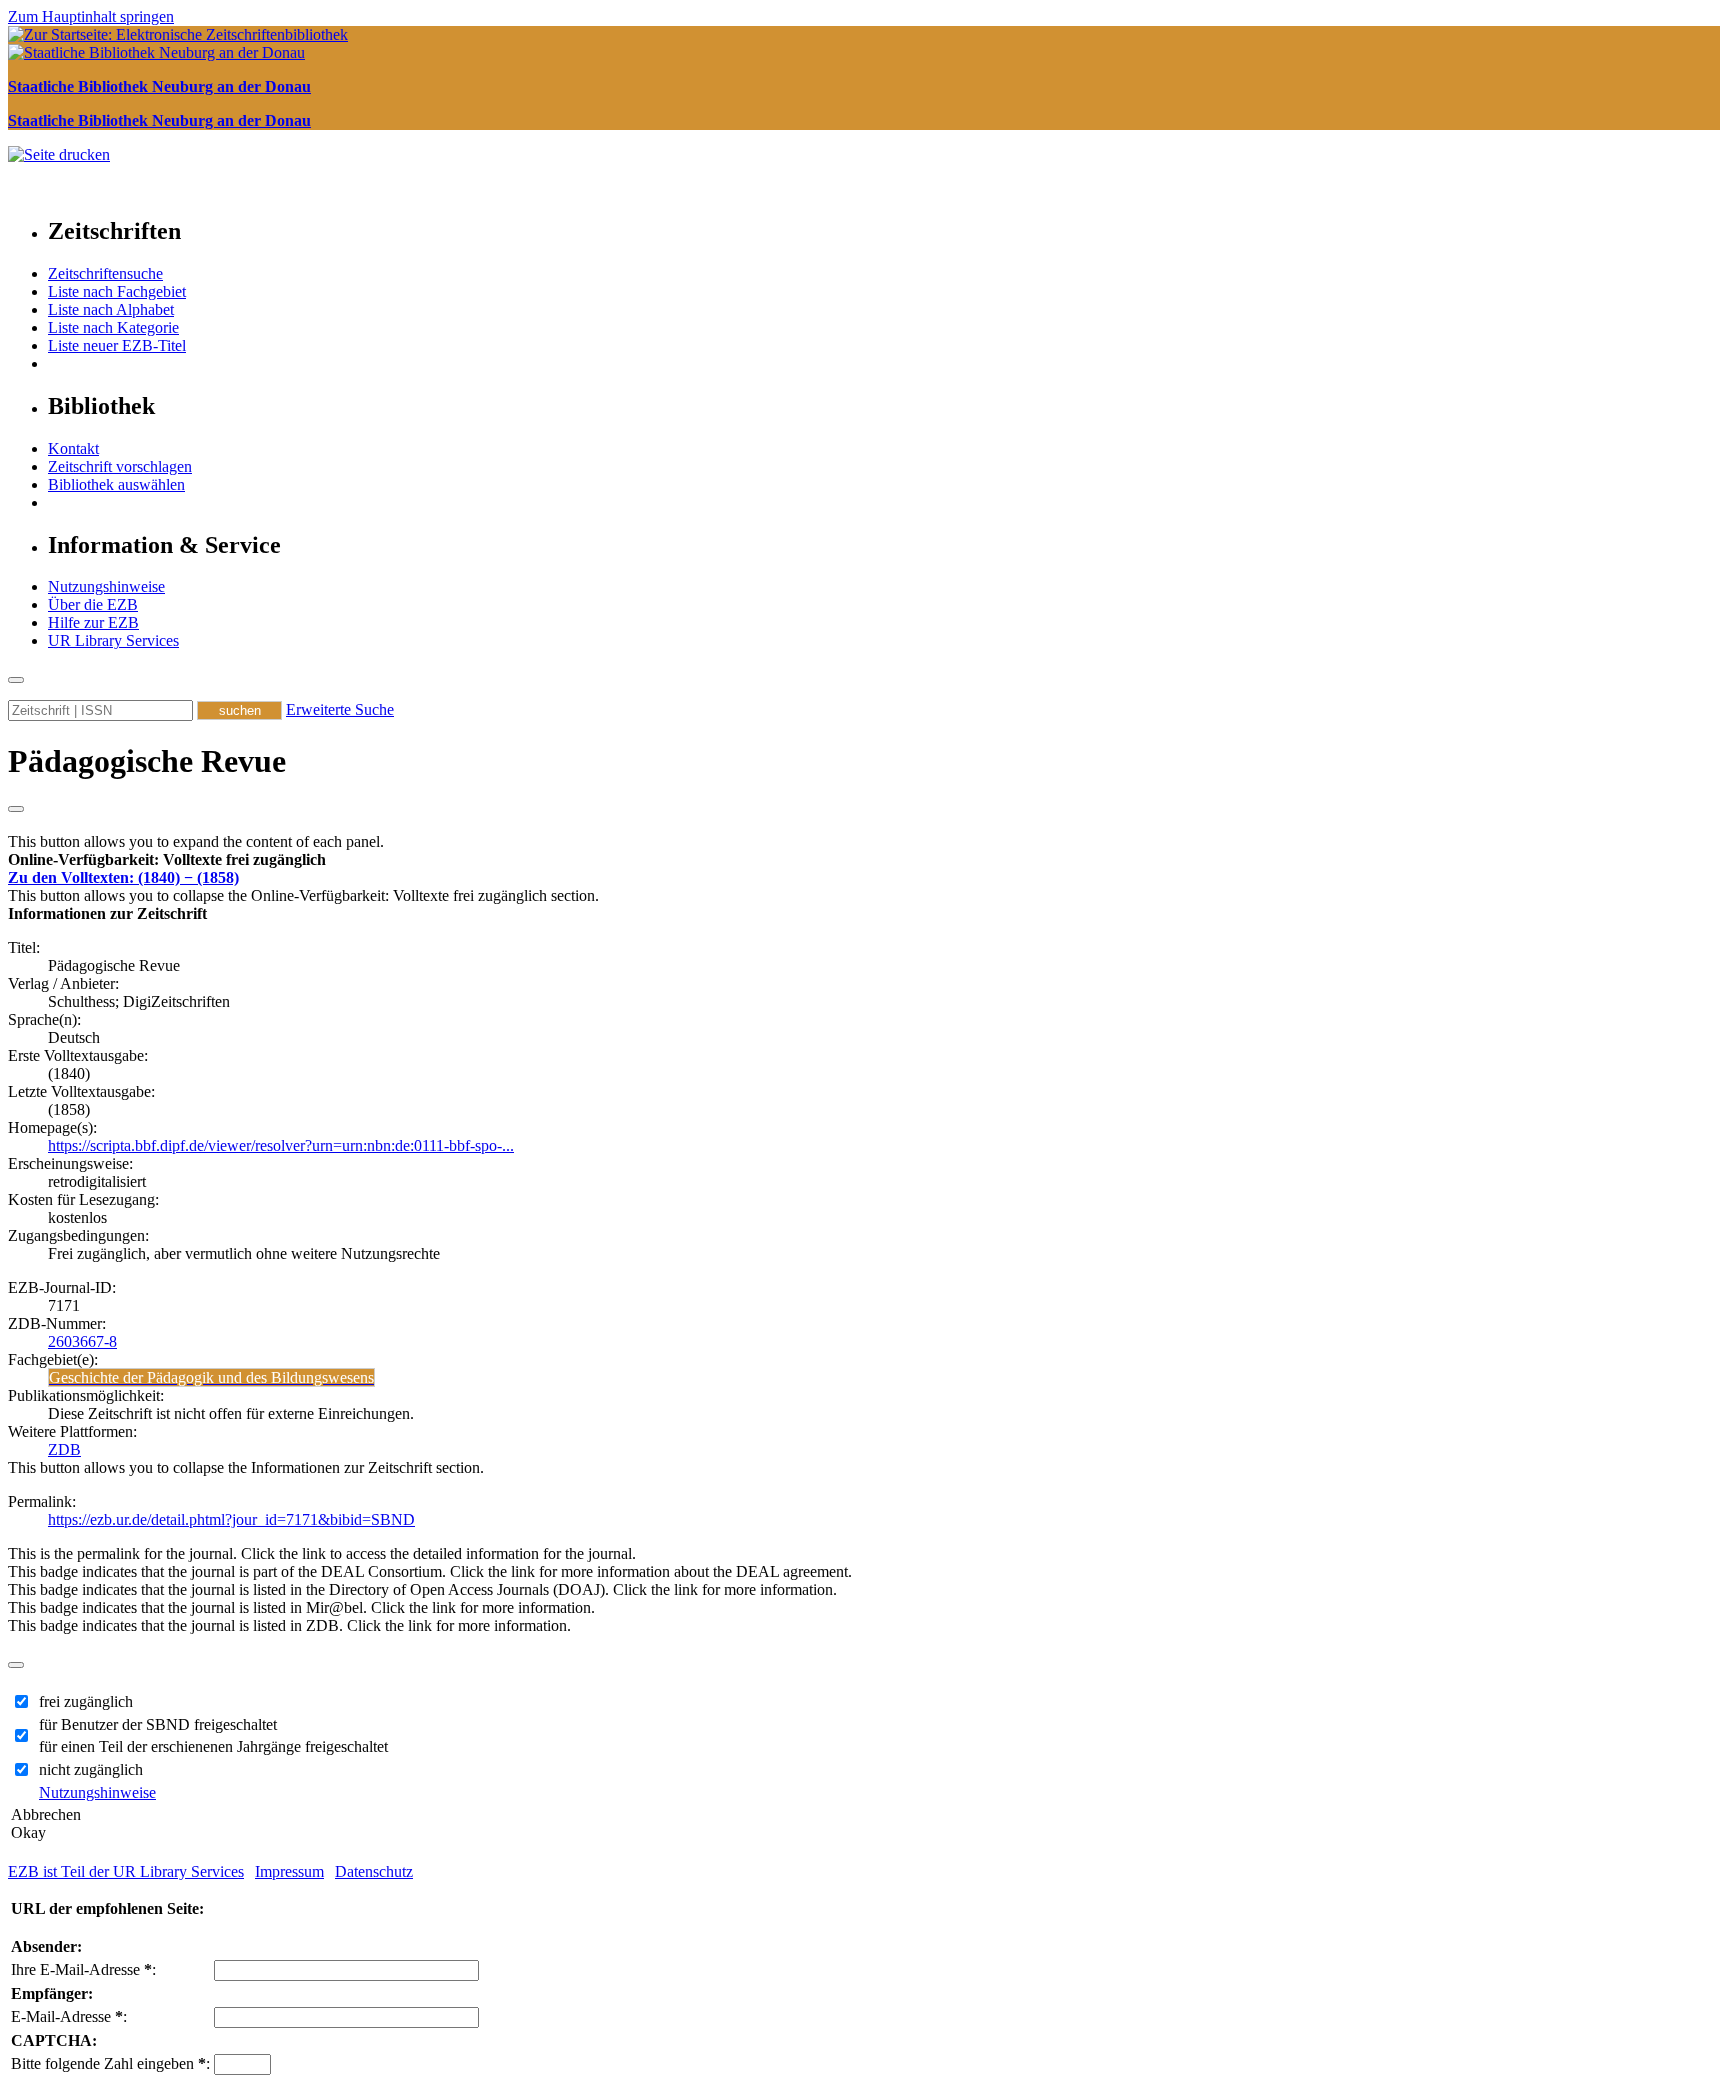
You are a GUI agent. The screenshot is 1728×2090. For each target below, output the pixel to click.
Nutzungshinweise (106, 586)
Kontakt (73, 448)
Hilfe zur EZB (93, 622)
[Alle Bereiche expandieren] (16, 809)
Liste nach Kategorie (113, 327)
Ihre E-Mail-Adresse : (83, 1969)
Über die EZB (93, 604)
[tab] (864, 860)
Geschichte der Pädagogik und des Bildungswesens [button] (211, 1377)
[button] (167, 859)
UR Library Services (113, 640)
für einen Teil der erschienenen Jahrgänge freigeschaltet (213, 1746)
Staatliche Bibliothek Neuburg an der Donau (159, 86)
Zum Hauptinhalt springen (91, 16)
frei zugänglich (86, 1701)
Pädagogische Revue (147, 761)
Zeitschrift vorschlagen (120, 466)
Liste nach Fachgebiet (117, 291)
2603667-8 (82, 1341)
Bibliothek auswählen (116, 484)
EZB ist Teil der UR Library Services (126, 1871)
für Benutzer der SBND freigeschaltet (158, 1724)
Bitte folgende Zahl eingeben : (110, 2063)
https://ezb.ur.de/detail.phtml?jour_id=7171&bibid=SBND (231, 1519)
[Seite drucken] (59, 154)
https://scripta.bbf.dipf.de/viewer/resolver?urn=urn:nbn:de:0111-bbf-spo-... (281, 1145)
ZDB (64, 1449)
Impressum (289, 1871)
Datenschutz (374, 1871)
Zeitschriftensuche (105, 273)
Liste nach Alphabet (111, 309)
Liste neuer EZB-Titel (117, 345)
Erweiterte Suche (340, 709)
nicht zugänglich (91, 1769)
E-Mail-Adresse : (69, 2016)
